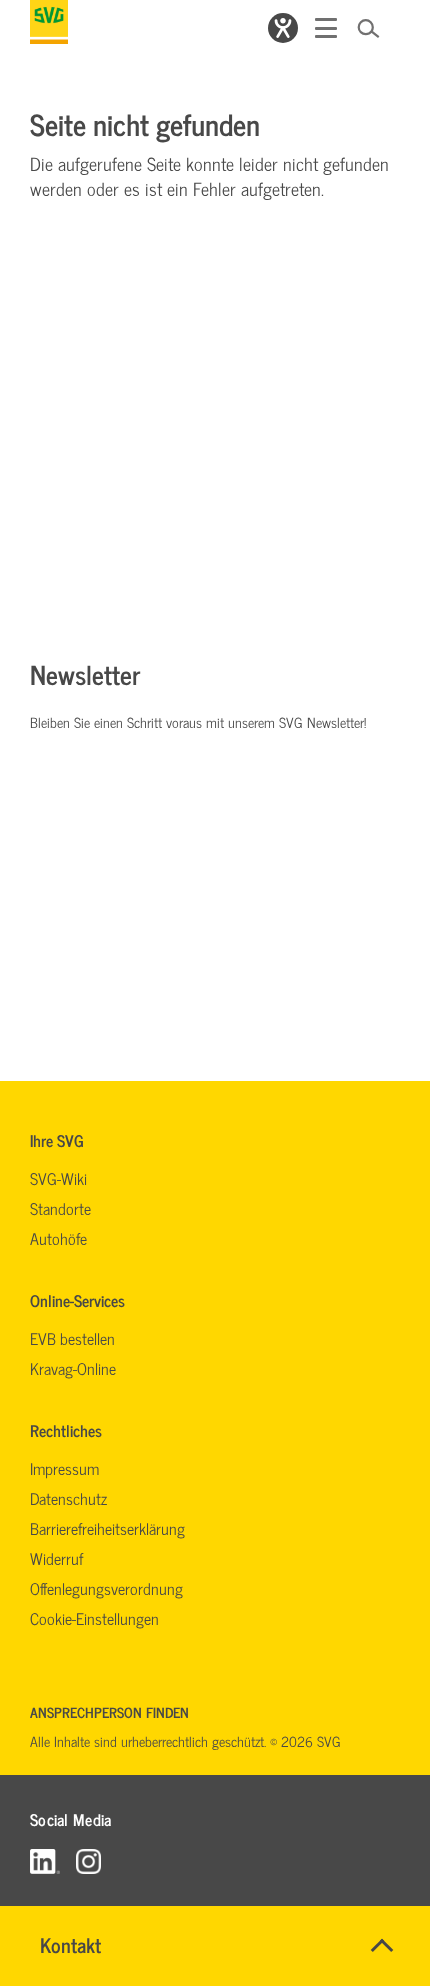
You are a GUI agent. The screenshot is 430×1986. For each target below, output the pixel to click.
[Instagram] (88, 1860)
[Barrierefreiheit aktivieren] (283, 28)
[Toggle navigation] (326, 28)
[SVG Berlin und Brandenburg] (49, 22)
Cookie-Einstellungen (94, 1618)
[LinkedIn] (45, 1860)
